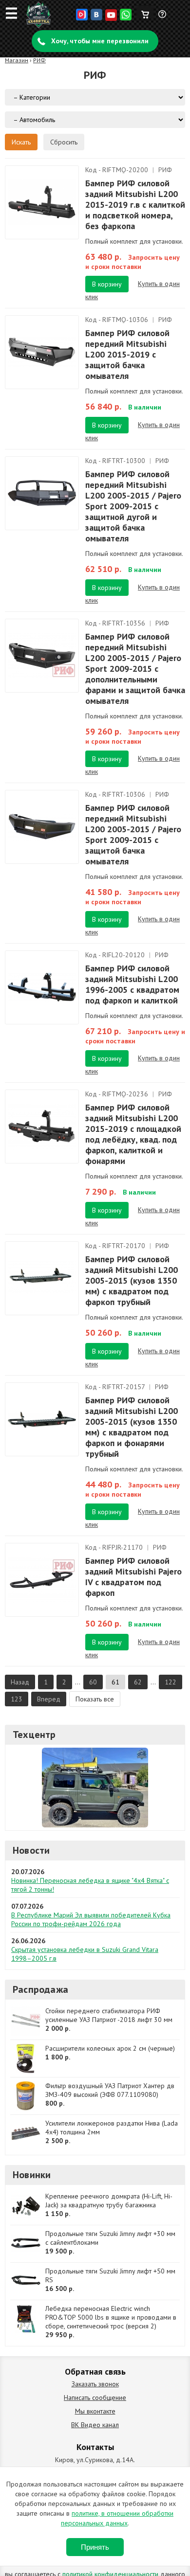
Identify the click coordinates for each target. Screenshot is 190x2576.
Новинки (32, 2175)
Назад (20, 1682)
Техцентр (34, 1735)
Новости (31, 1850)
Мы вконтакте (95, 2411)
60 (93, 1682)
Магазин (17, 60)
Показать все (95, 1699)
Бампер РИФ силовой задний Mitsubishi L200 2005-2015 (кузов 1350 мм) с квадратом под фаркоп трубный (132, 1280)
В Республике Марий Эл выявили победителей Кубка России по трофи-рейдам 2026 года (91, 1919)
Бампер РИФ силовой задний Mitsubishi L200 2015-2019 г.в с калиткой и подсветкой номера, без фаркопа (135, 205)
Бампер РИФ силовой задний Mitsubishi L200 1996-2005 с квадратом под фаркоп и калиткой (132, 984)
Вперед (49, 1699)
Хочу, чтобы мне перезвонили (100, 41)
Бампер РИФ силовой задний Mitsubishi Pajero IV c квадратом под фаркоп (133, 1577)
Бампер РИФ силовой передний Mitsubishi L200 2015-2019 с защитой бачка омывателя (127, 354)
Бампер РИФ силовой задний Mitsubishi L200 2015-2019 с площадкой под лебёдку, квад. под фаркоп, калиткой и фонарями (133, 1134)
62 (138, 1682)
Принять (95, 2547)
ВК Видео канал (95, 2425)
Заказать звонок (95, 2384)
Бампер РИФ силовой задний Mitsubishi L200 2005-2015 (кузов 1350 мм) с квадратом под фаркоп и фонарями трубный (132, 1427)
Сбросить (64, 142)
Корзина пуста (145, 12)
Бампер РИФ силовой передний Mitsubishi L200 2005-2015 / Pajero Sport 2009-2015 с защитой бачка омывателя (133, 834)
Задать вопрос (163, 18)
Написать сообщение (95, 2397)
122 (171, 1682)
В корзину (107, 284)
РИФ (39, 60)
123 (17, 1699)
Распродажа (40, 1989)
